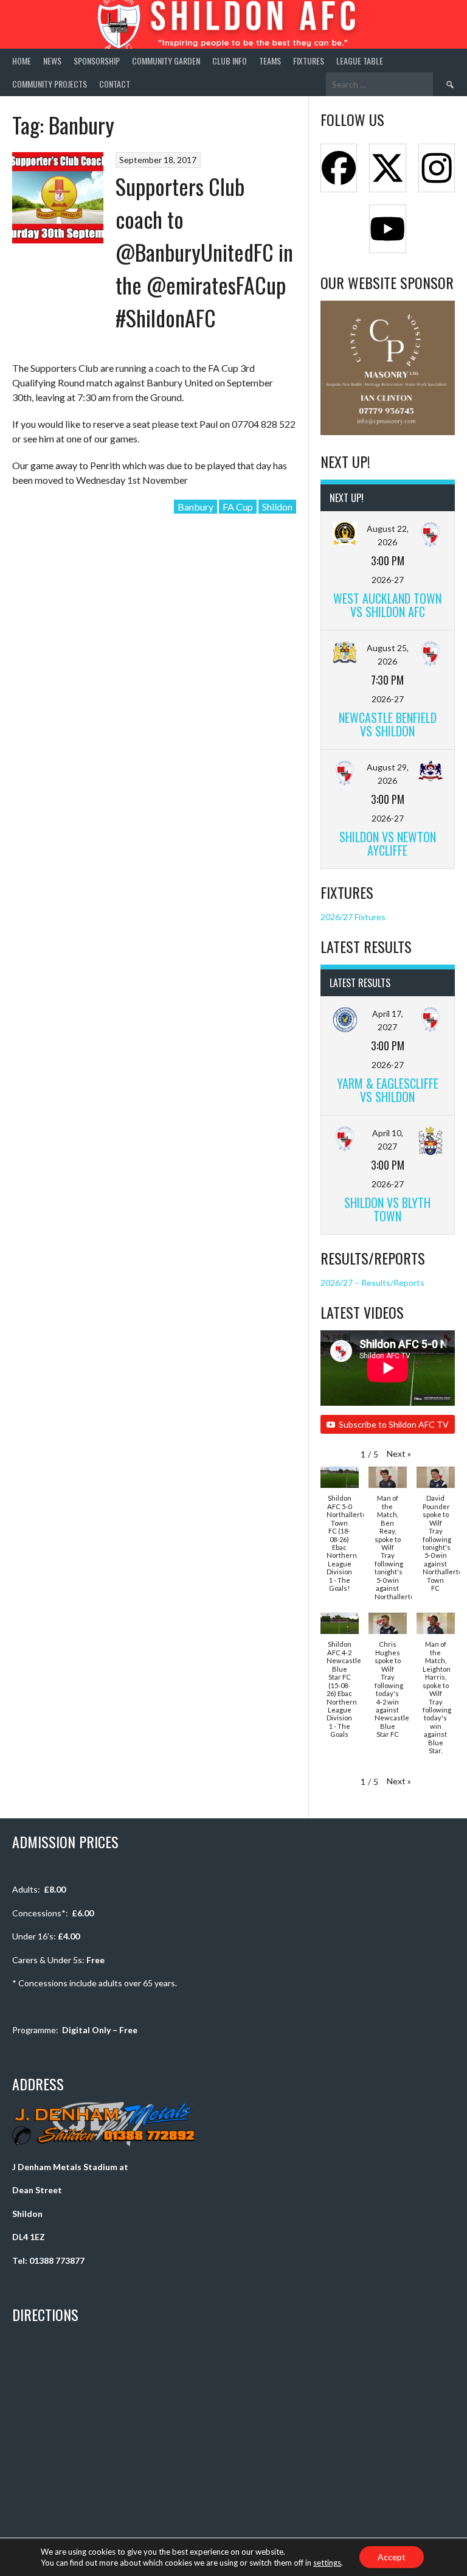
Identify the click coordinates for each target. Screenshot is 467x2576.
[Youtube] (387, 229)
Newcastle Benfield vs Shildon (388, 724)
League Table (360, 61)
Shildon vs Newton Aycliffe (388, 843)
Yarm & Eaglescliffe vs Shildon (388, 1090)
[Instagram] (437, 168)
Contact (115, 84)
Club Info (230, 61)
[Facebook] (339, 168)
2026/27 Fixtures (353, 917)
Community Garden (166, 61)
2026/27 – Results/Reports (372, 1283)
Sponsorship (97, 61)
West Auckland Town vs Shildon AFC (387, 605)
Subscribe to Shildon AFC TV (394, 1424)
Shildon (277, 507)
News (52, 61)
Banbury (195, 507)
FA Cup (238, 507)
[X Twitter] (387, 168)
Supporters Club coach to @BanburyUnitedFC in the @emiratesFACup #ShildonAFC (204, 252)
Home (22, 61)
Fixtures (309, 61)
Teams (270, 61)
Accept (392, 2557)
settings (327, 2563)
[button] (399, 1454)
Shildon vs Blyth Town (387, 1209)
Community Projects (50, 84)
